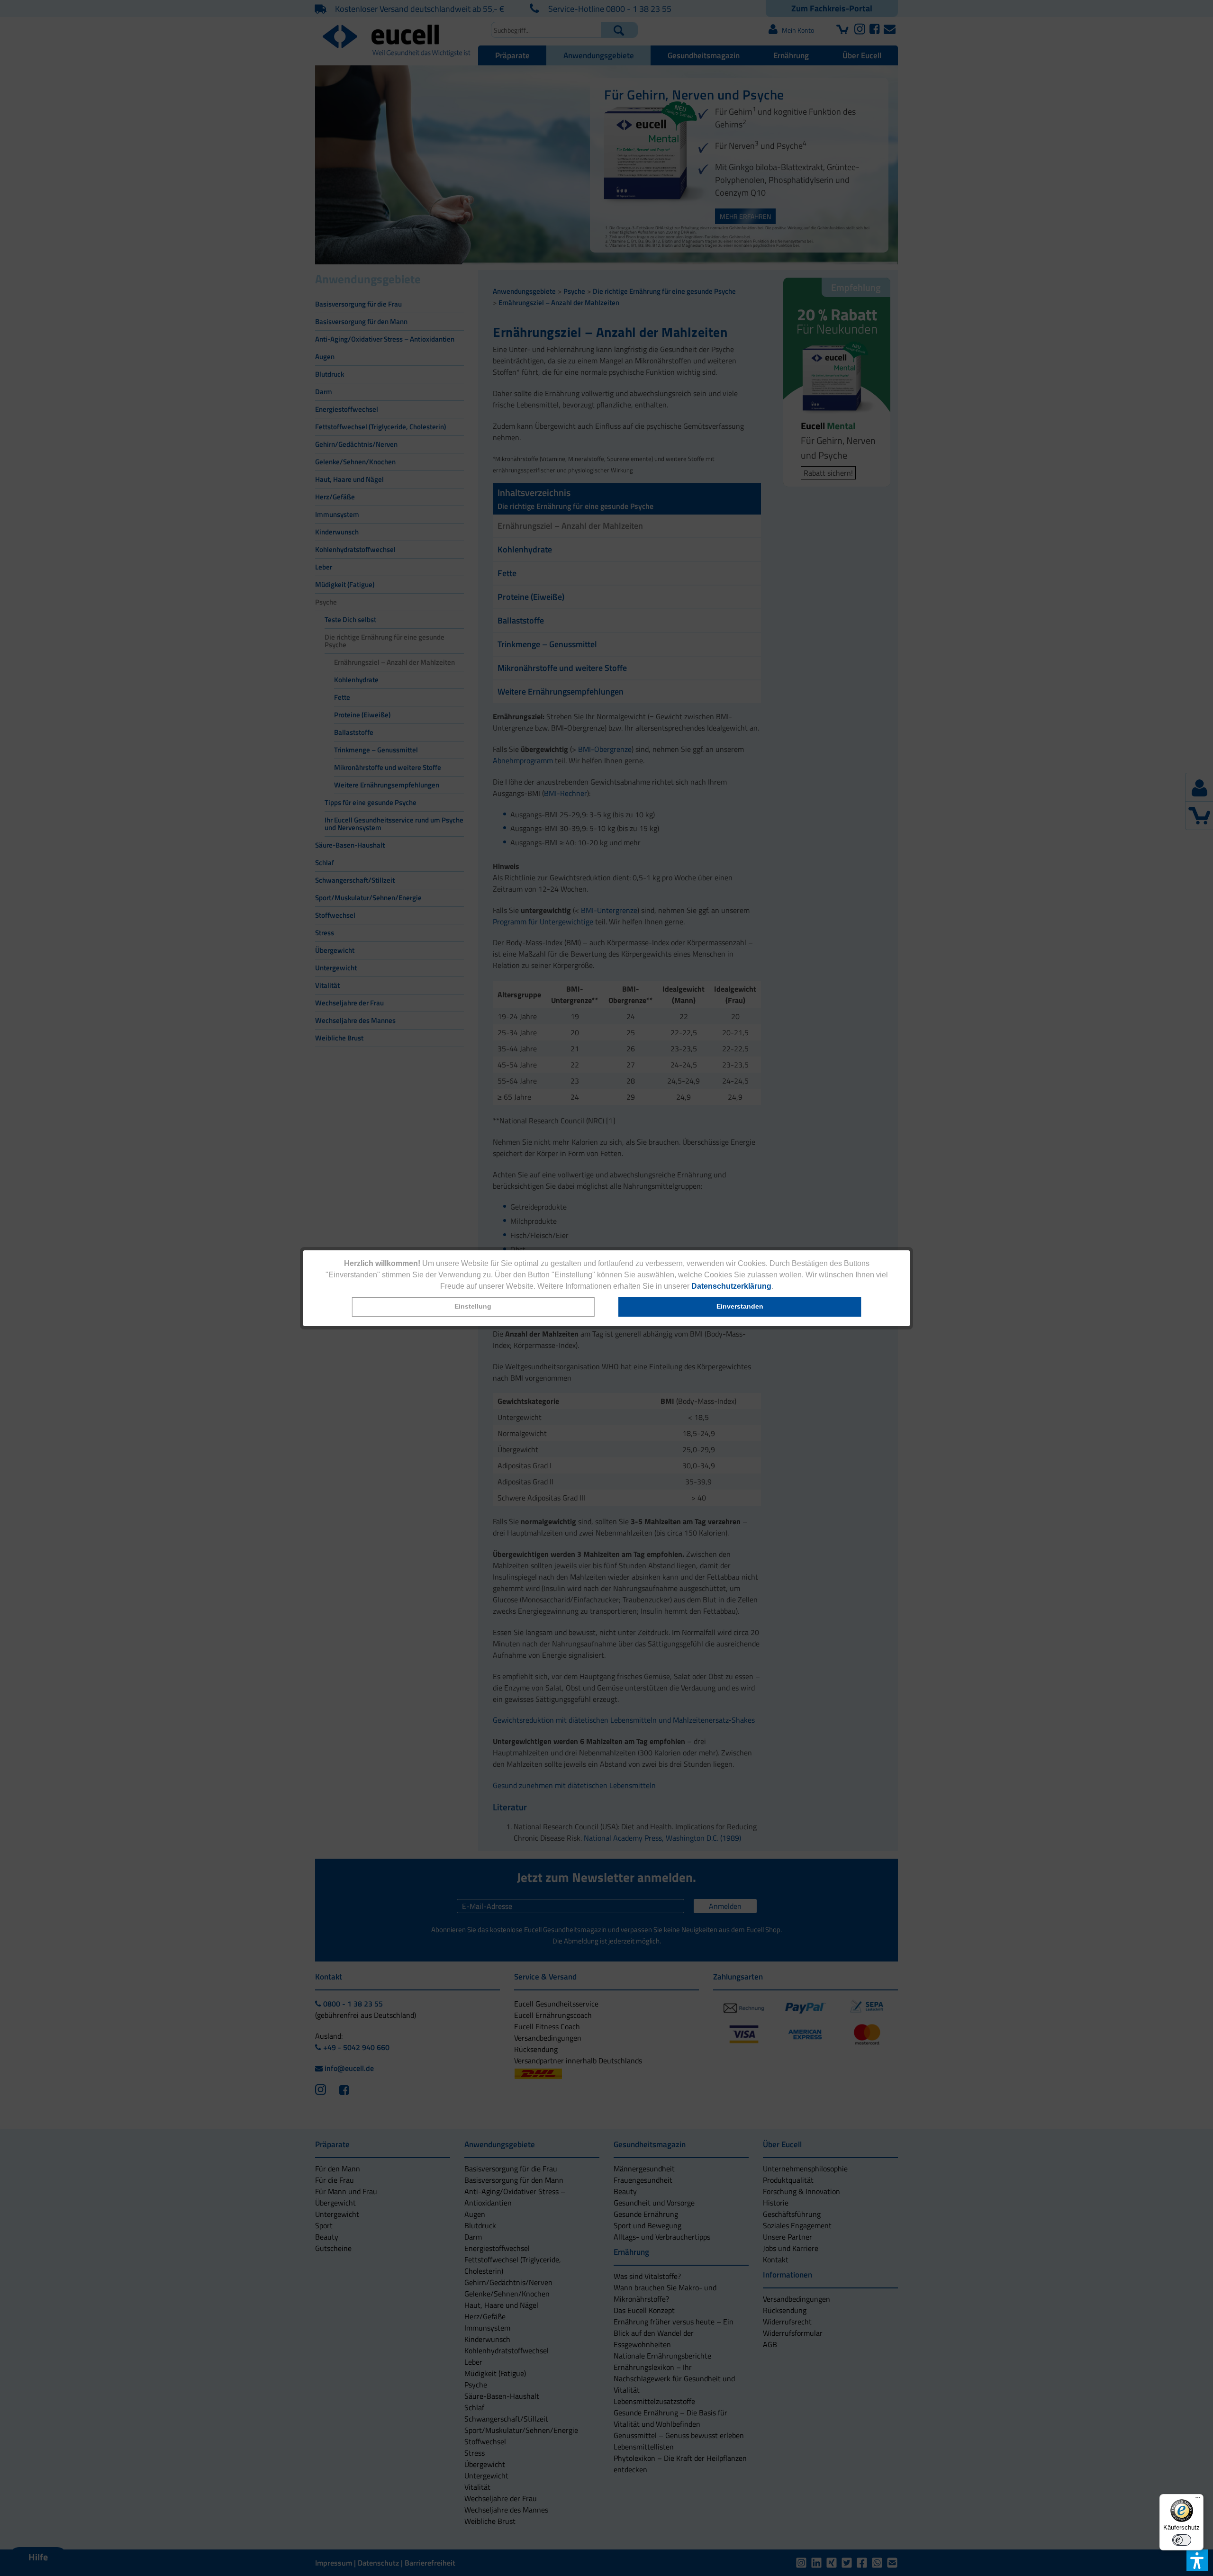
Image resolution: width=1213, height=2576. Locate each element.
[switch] (1182, 2540)
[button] (473, 1307)
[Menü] (1198, 2500)
